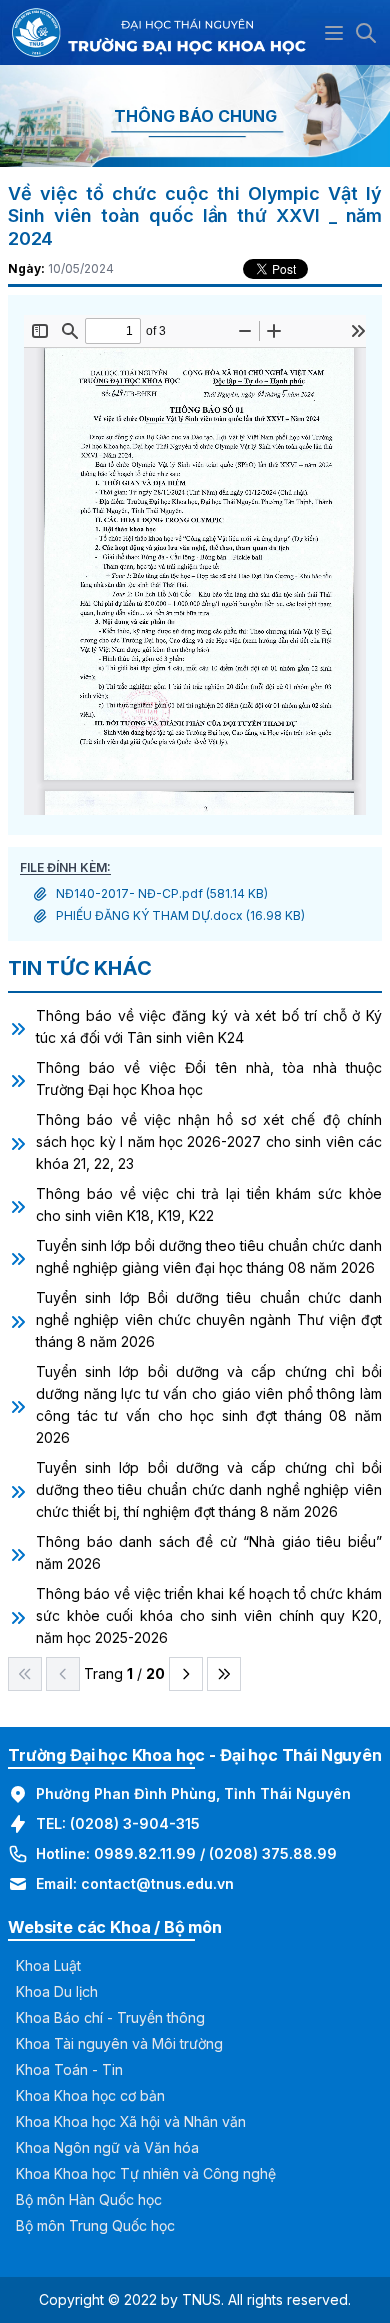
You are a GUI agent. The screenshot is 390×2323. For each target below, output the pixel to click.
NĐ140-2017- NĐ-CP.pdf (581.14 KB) (162, 893)
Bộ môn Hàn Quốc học (89, 2199)
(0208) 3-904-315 (135, 1823)
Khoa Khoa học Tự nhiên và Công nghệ (146, 2173)
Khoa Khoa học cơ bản (90, 2095)
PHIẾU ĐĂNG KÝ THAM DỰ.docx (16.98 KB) (180, 915)
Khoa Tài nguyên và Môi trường (119, 2043)
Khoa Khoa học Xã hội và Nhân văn (131, 2121)
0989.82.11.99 (145, 1853)
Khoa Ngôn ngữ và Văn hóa (107, 2147)
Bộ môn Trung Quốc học (95, 2225)
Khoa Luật (48, 1965)
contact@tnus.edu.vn (157, 1883)
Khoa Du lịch (57, 1991)
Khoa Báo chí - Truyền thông (110, 2017)
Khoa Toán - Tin (69, 2069)
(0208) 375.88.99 (273, 1853)
